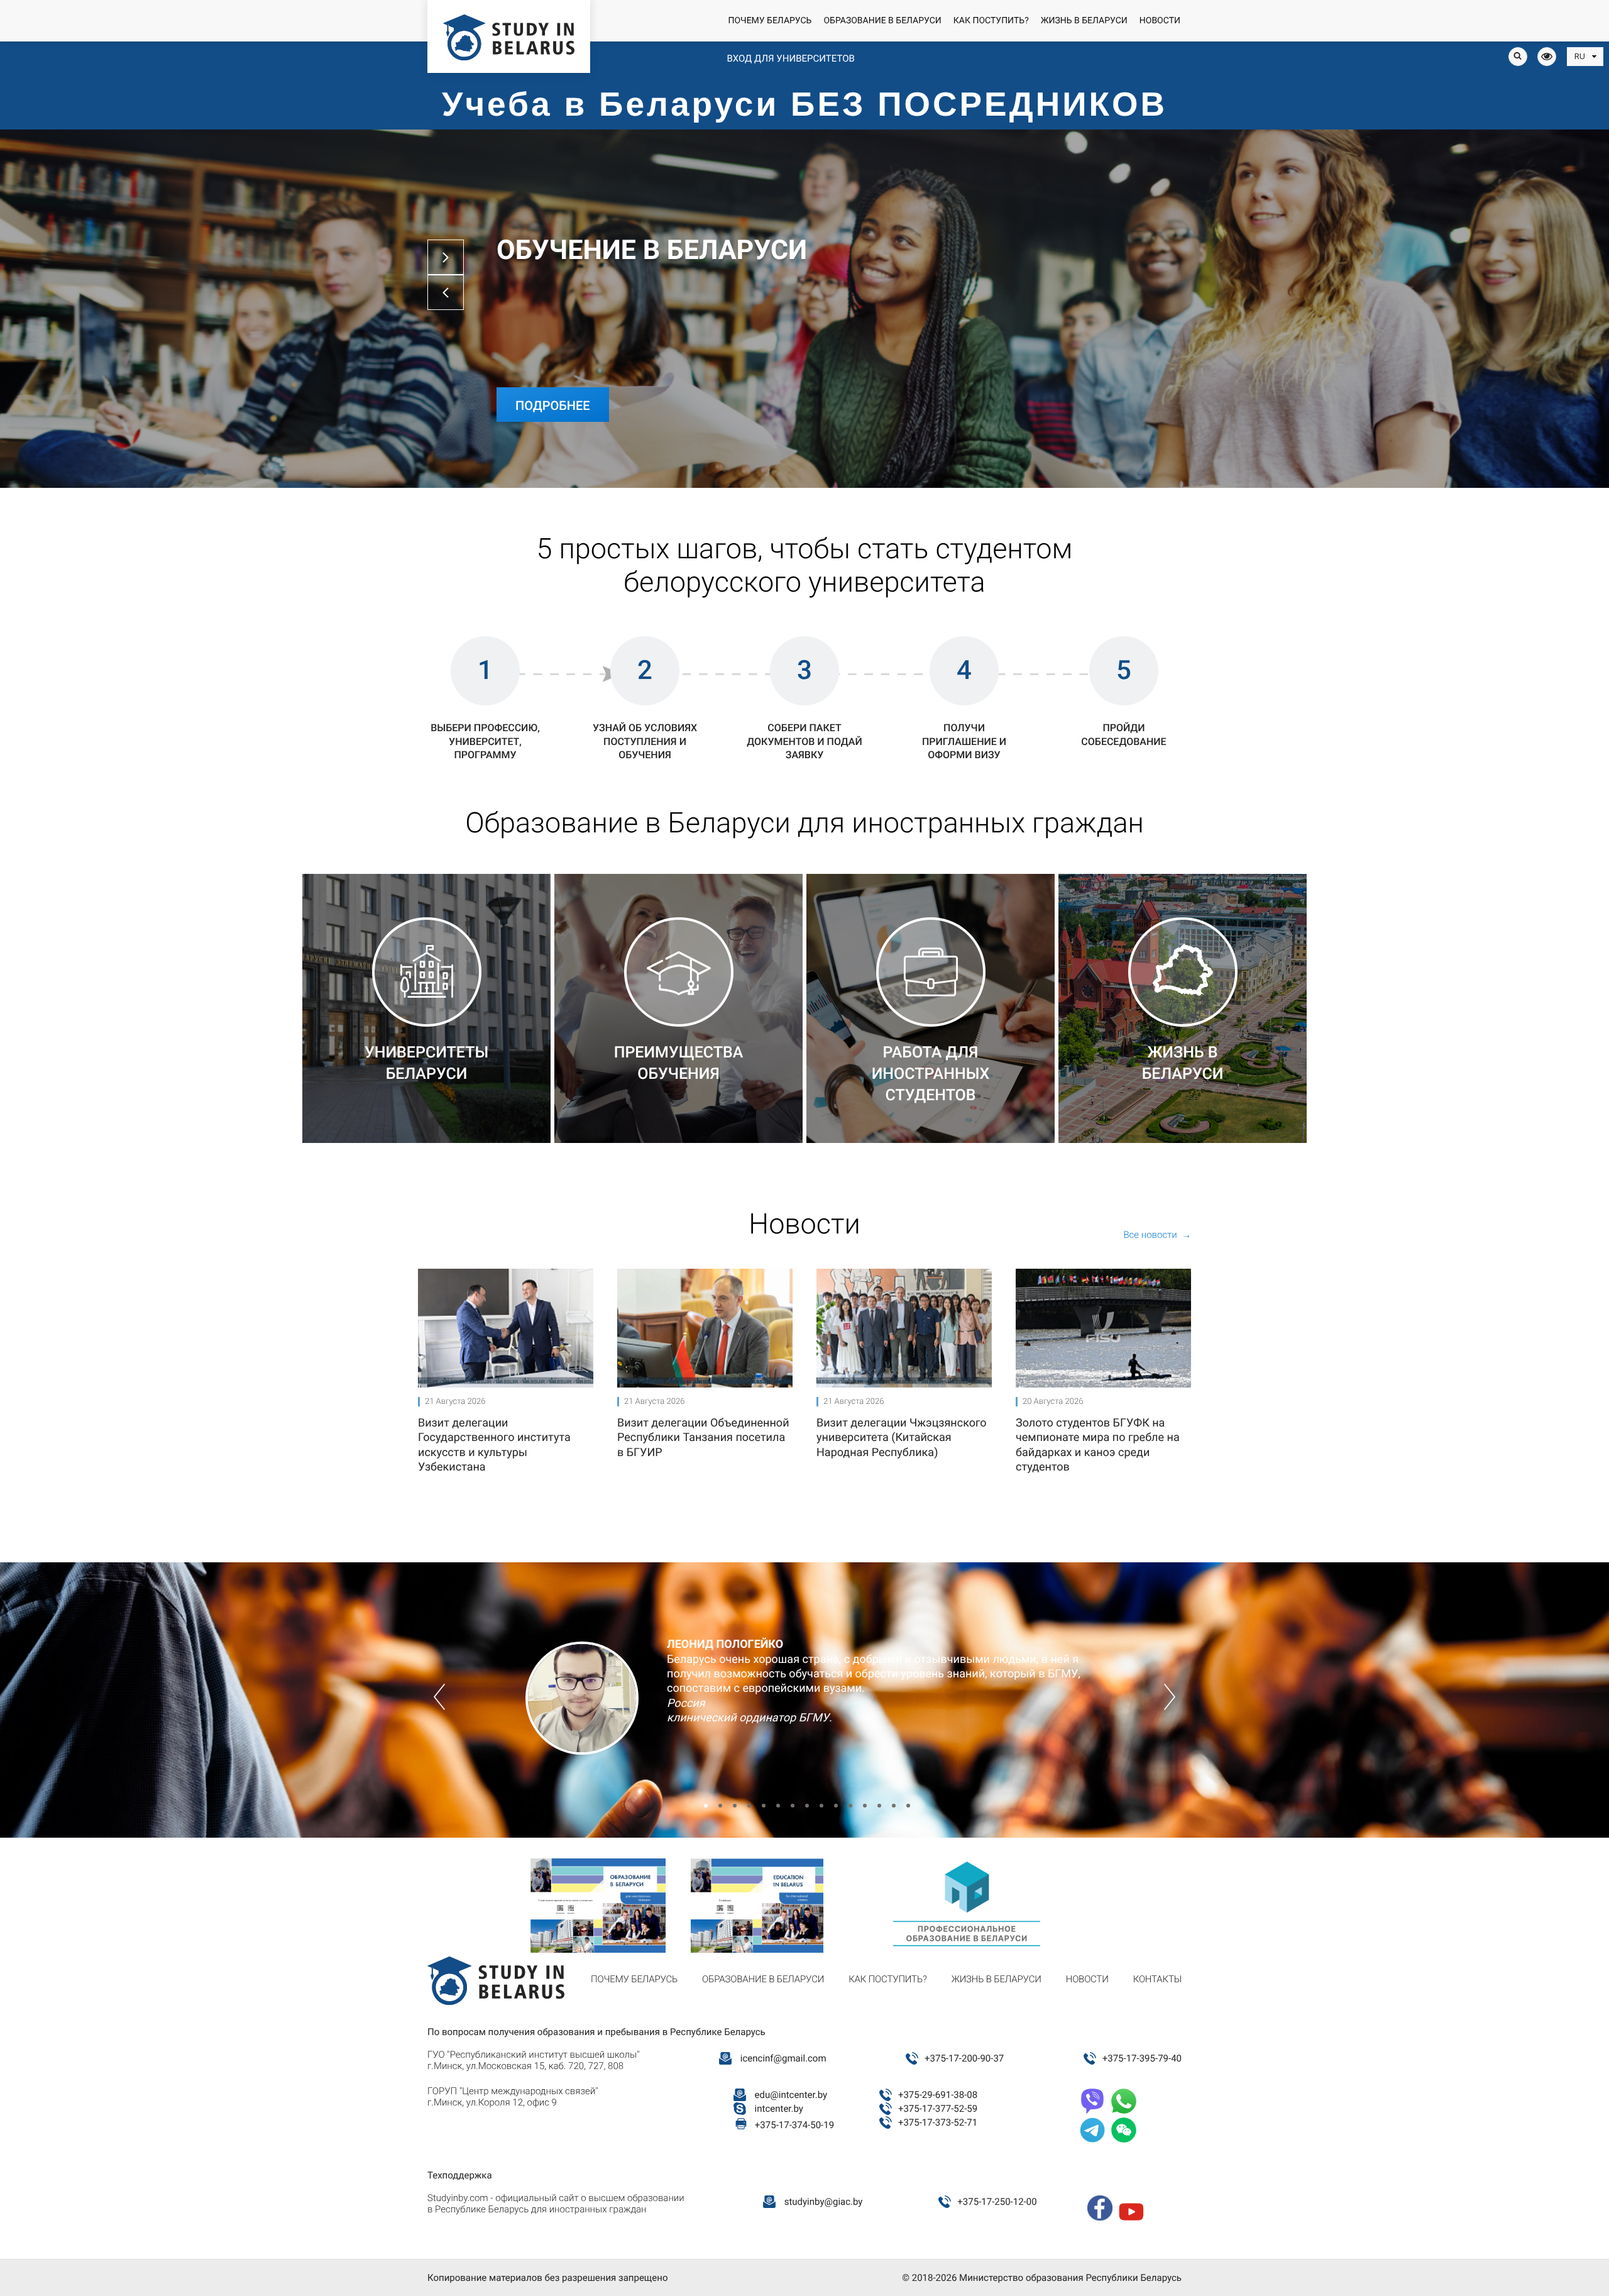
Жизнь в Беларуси (1084, 21)
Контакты (1157, 1979)
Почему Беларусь (770, 21)
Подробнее (553, 406)
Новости (1160, 21)
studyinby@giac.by (824, 2202)
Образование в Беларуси (882, 21)
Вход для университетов (790, 58)
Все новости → (1157, 1235)
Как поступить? (991, 21)
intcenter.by (779, 2109)
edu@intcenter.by (791, 2095)
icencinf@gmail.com (783, 2058)
